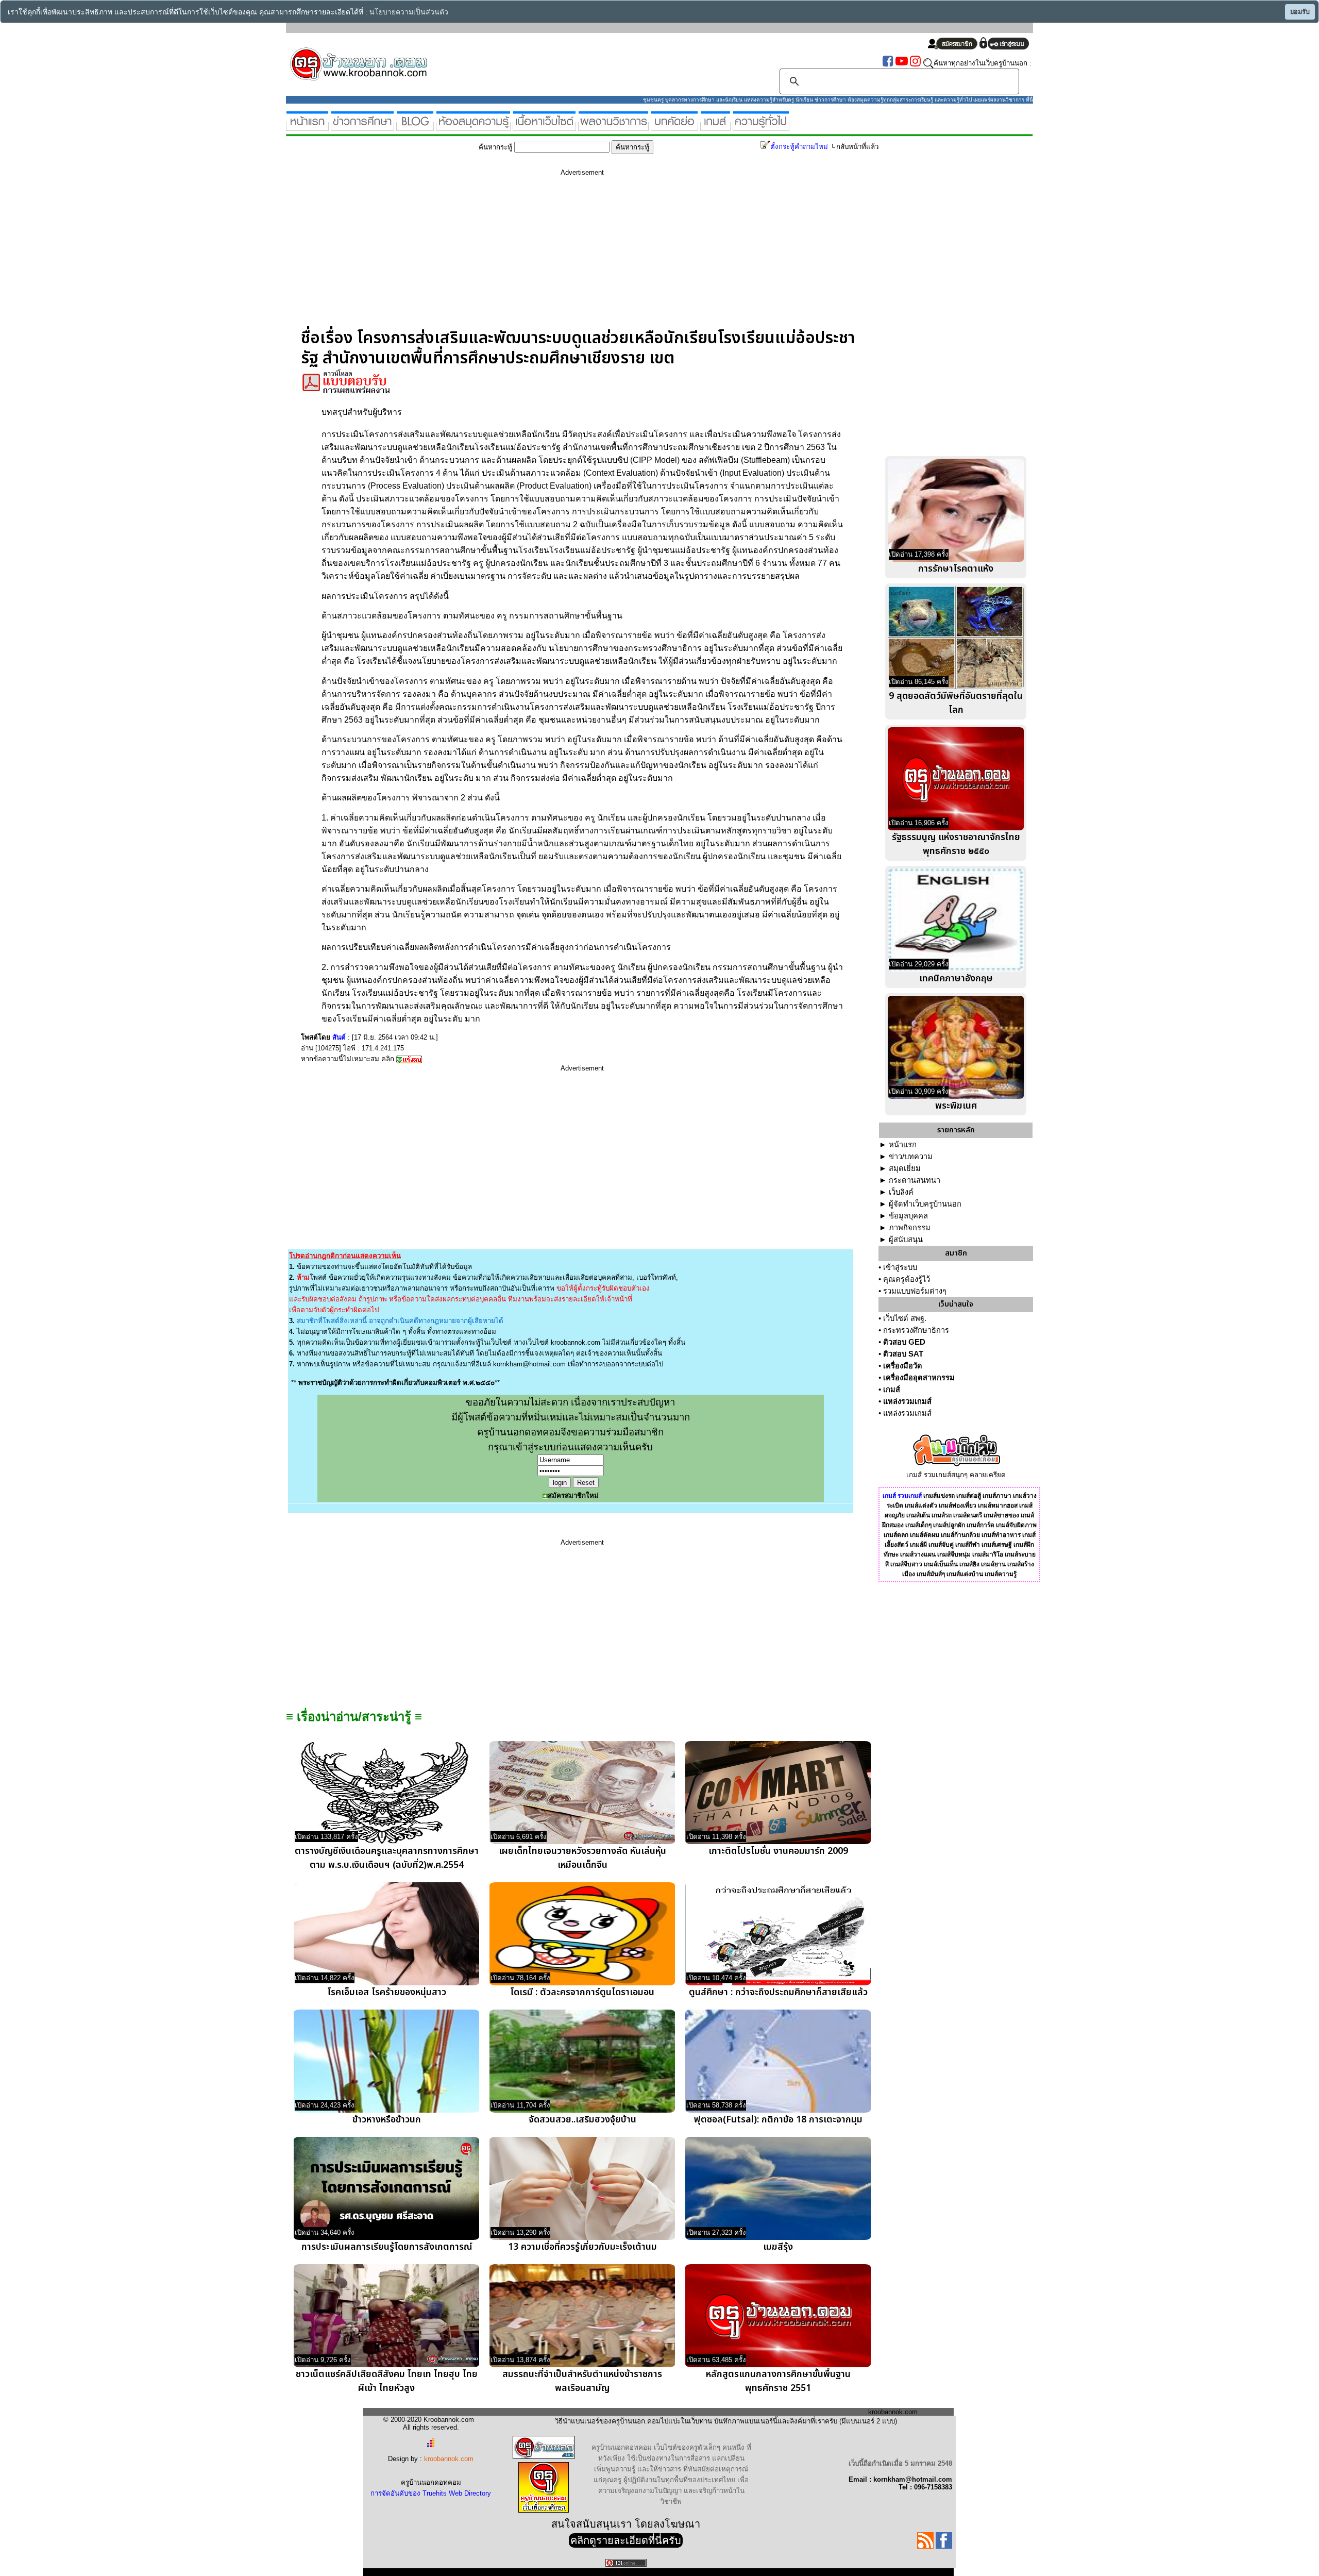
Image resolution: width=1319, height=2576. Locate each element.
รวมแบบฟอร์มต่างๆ (915, 1291)
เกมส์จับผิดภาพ (1016, 1525)
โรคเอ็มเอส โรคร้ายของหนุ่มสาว (387, 1992)
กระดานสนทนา (915, 1180)
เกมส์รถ (942, 1515)
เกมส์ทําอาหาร (1001, 1535)
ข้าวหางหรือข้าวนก (387, 2120)
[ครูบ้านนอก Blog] (415, 127)
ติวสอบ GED (904, 1342)
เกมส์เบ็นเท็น (941, 1564)
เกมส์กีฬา (968, 1545)
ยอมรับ (1300, 12)
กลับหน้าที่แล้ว (857, 147)
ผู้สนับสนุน (906, 1240)
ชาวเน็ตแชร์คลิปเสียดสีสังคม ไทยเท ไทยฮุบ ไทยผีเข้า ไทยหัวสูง (387, 2381)
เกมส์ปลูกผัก (949, 1525)
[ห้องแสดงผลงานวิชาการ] (613, 127)
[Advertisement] (582, 256)
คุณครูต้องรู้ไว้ (907, 1279)
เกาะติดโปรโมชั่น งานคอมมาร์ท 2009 (778, 1851)
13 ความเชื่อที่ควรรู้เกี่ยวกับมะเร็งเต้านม (582, 2247)
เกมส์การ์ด (980, 1525)
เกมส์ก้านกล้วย (960, 1535)
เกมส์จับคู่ (941, 1545)
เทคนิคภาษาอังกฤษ (956, 978)
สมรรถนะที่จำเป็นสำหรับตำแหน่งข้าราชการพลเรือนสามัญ (582, 2381)
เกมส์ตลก (896, 1535)
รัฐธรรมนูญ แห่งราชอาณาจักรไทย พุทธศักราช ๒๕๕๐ (956, 844)
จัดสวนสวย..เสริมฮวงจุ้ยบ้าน (582, 2120)
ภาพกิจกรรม (910, 1228)
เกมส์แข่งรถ (939, 1496)
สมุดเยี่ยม (905, 1168)
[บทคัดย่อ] (674, 127)
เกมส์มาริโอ (988, 1554)
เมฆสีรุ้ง (778, 2247)
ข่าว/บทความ (911, 1157)
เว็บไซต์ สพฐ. (905, 1318)
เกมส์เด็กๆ (918, 1525)
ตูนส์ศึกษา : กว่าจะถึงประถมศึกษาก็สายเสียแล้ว (778, 1992)
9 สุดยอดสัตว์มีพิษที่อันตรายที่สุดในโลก (956, 703)
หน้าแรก (903, 1145)
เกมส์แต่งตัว (921, 1506)
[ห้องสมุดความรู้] (473, 127)
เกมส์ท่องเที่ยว (958, 1506)
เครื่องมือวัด (903, 1366)
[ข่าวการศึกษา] (362, 127)
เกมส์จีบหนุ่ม (954, 1554)
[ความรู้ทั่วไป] (761, 127)
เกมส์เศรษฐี (997, 1545)
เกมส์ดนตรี (968, 1515)
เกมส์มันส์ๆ (931, 1574)
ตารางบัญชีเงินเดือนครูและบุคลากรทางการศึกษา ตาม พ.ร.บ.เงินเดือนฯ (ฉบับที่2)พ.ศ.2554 (387, 1858)
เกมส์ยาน (993, 1564)
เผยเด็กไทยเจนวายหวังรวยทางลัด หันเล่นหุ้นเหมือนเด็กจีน (582, 1858)
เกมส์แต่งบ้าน (965, 1574)
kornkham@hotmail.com (529, 1364)
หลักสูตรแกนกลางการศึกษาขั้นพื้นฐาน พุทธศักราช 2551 (778, 2381)
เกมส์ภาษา (997, 1496)
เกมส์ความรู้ (1001, 1574)
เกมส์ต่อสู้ (969, 1496)
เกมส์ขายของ (1001, 1515)
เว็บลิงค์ (901, 1192)
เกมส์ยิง (969, 1564)
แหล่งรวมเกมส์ (907, 1401)
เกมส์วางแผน (918, 1554)
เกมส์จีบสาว (906, 1564)
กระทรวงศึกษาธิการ (916, 1330)
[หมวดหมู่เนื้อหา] (544, 127)
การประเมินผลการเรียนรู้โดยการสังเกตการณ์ (387, 2247)
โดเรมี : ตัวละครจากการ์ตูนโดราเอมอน (582, 1992)
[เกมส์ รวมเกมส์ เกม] (715, 127)
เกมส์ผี (918, 1545)
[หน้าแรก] (307, 127)
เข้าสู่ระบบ (900, 1267)
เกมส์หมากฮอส (998, 1506)
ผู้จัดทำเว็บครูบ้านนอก (925, 1204)
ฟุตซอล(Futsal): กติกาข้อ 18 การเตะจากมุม (778, 2120)
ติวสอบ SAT (903, 1354)
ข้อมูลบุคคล (908, 1216)
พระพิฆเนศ (956, 1106)
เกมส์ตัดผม (925, 1535)
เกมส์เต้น (918, 1515)
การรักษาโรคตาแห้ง (956, 569)
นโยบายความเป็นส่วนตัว (409, 12)
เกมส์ (892, 1390)
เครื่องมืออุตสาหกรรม (919, 1378)
